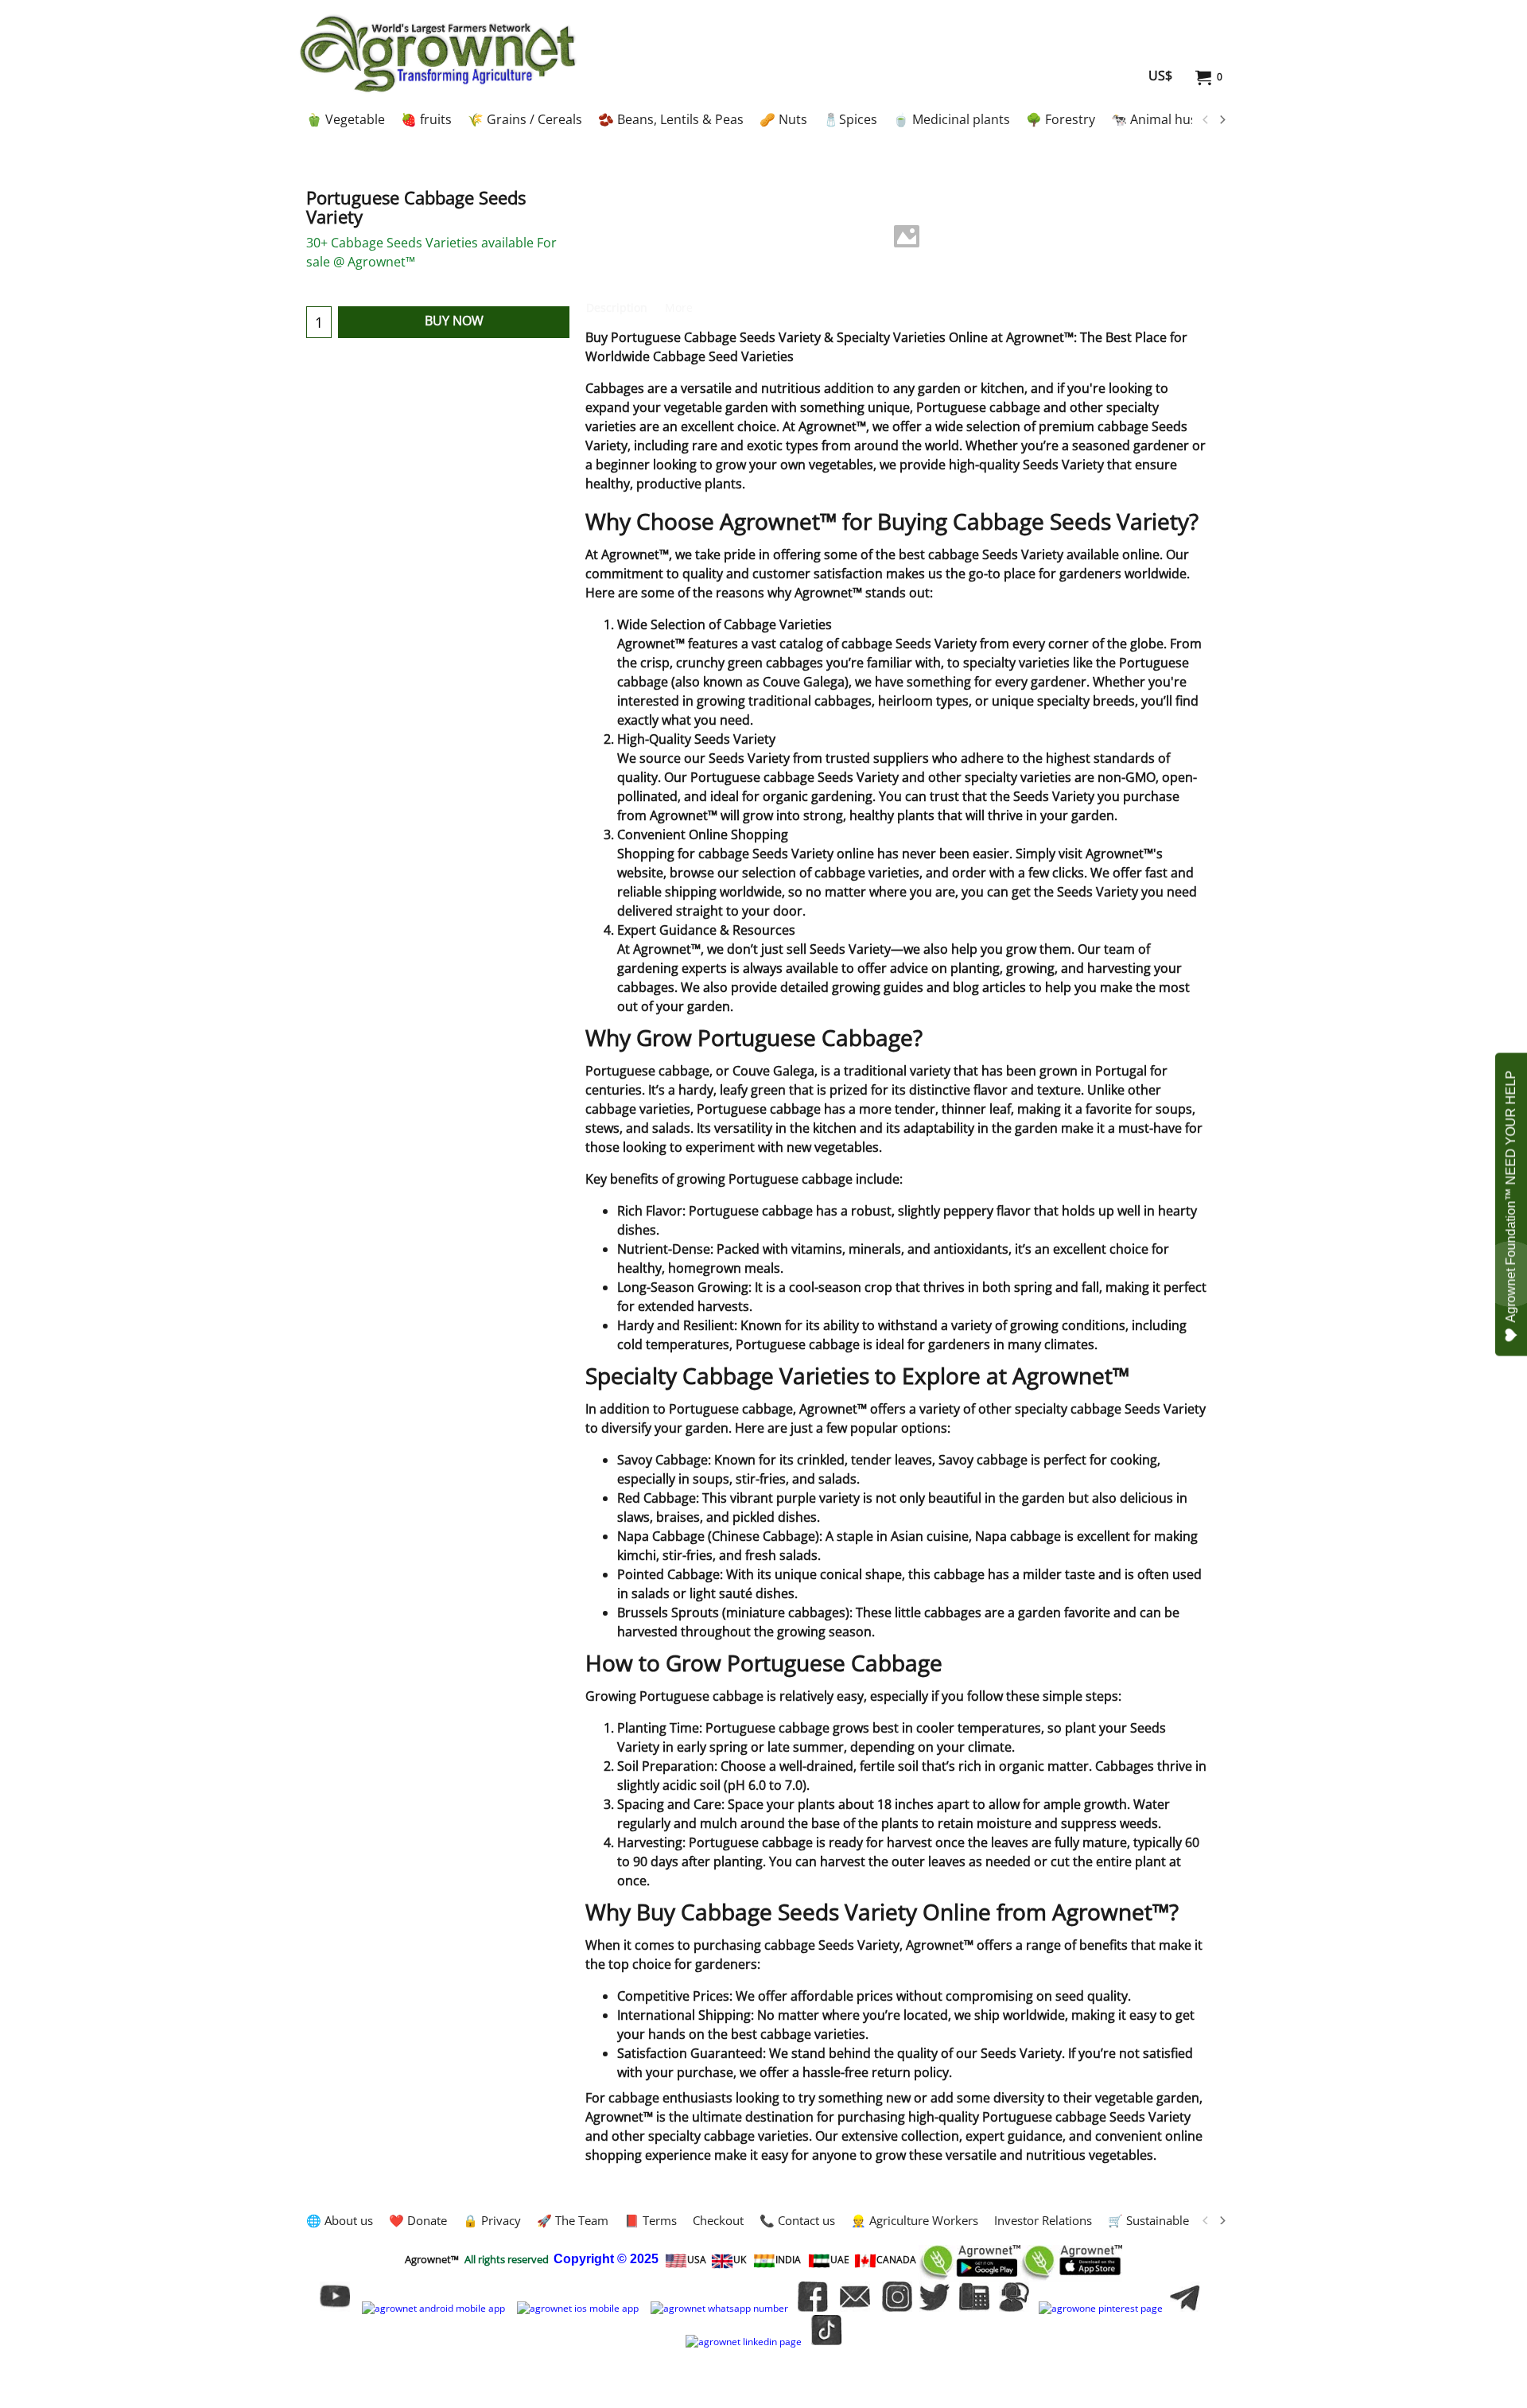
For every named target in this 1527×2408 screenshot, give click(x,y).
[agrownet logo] (438, 53)
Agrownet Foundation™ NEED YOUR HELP (1511, 1196)
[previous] (1206, 120)
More (679, 307)
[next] (1222, 120)
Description (617, 307)
